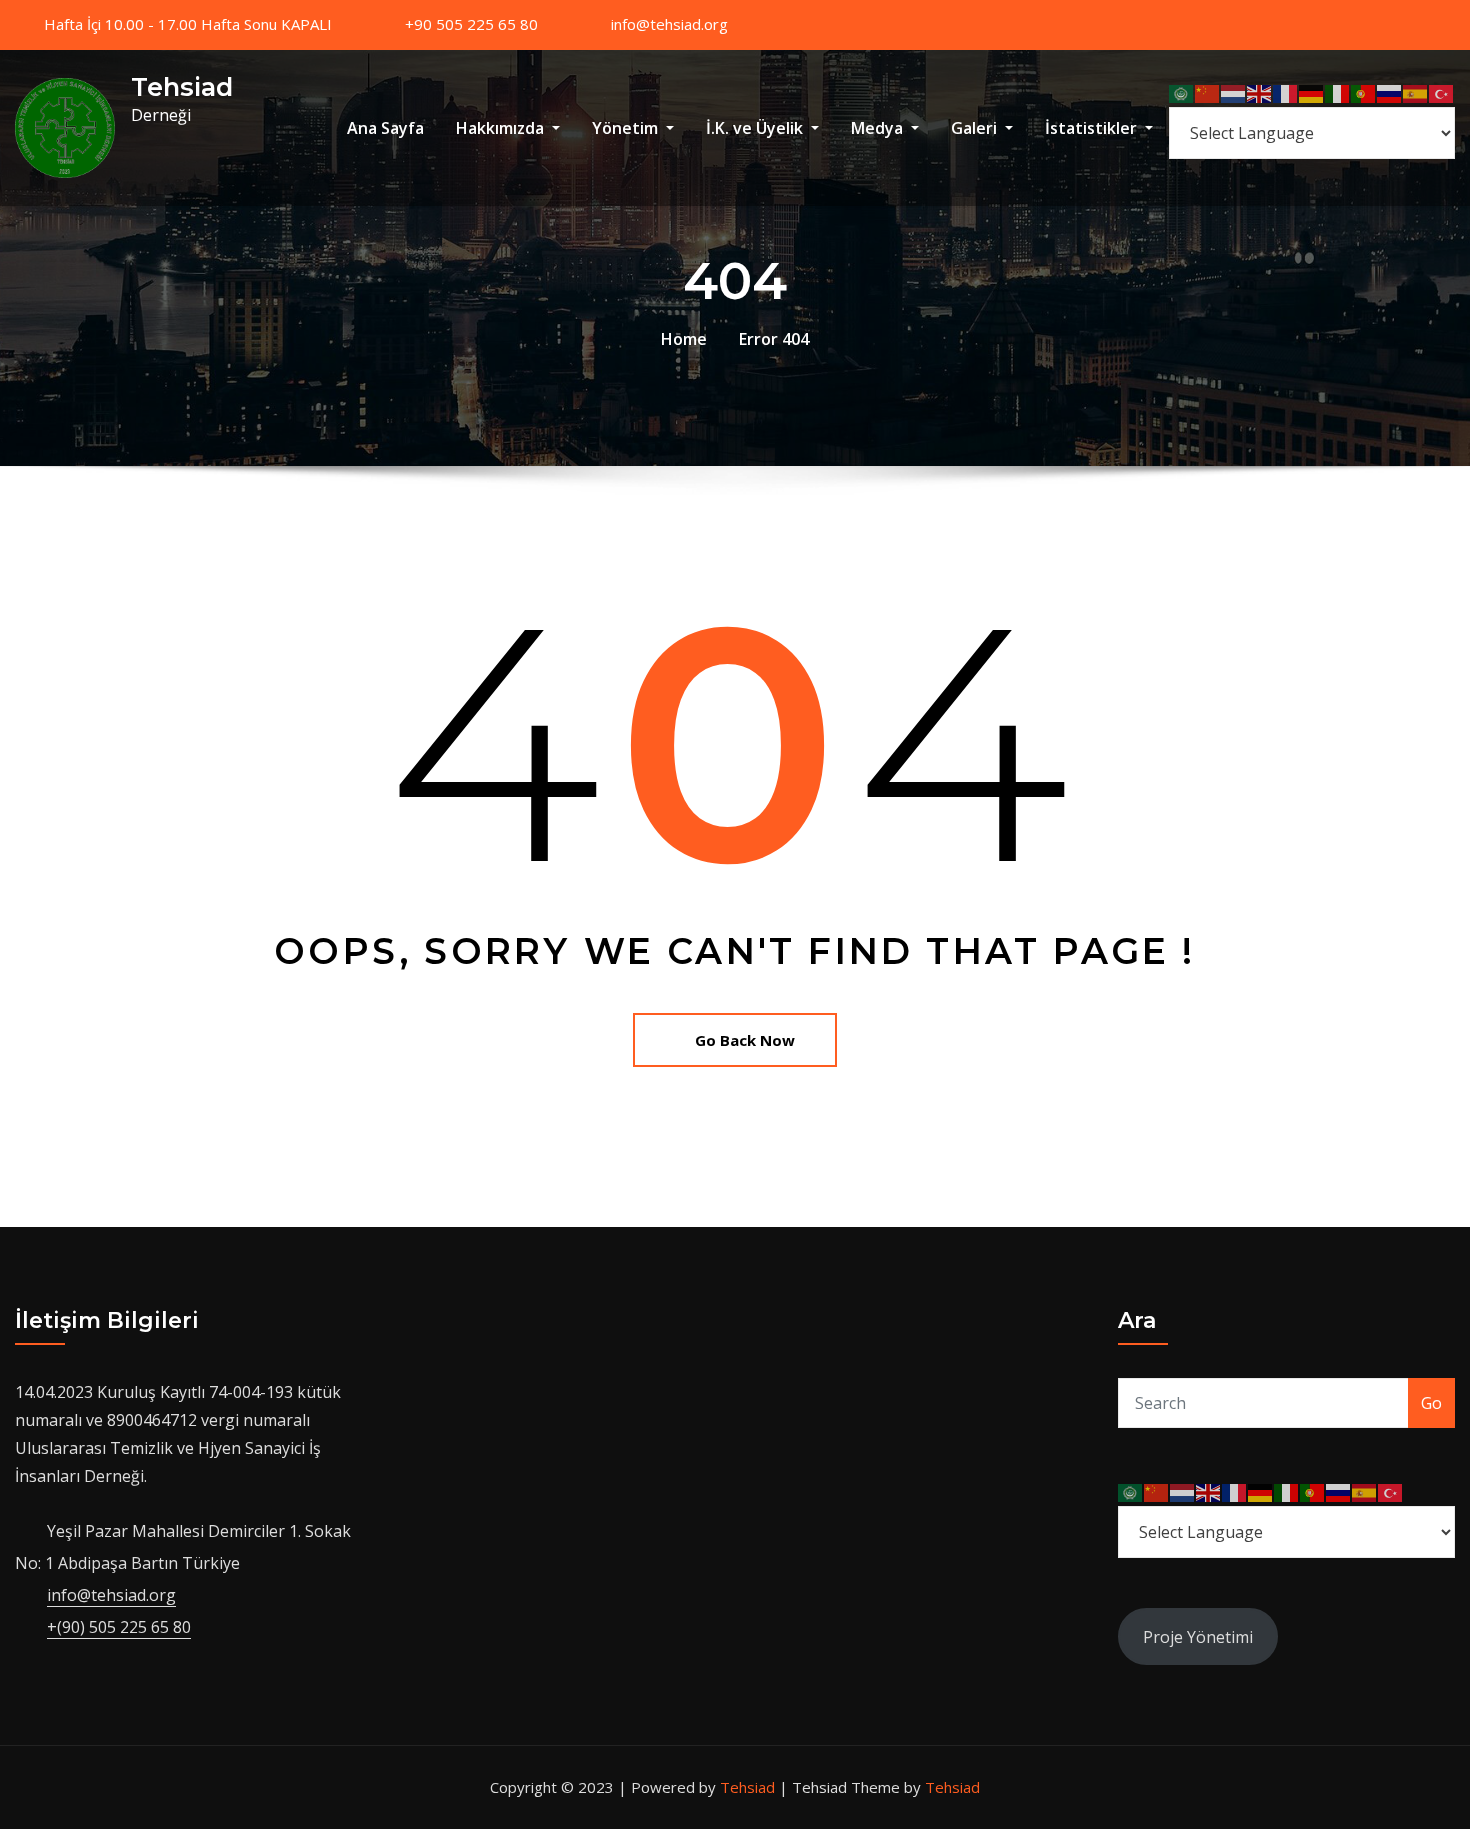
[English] (1260, 93)
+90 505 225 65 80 (471, 24)
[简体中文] (1208, 93)
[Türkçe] (1442, 93)
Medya (879, 128)
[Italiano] (1338, 93)
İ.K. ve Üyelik (756, 128)
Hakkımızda (502, 128)
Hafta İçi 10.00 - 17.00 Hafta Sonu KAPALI (188, 24)
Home (684, 339)
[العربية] (1182, 93)
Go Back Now (745, 1040)
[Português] (1364, 93)
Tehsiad (182, 86)
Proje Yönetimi (1198, 1637)
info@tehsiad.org (669, 24)
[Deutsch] (1312, 93)
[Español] (1416, 93)
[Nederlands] (1234, 93)
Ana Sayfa (385, 128)
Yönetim (627, 128)
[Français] (1286, 93)
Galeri (976, 128)
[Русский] (1390, 93)
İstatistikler (1093, 128)
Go (1431, 1403)
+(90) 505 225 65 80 (119, 1627)
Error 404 (774, 339)
